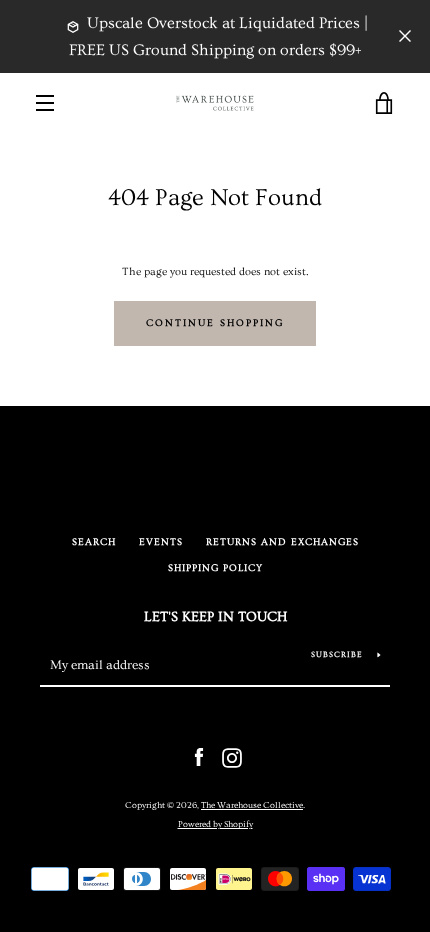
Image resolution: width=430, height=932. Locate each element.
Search (94, 542)
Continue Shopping (215, 323)
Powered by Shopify (215, 824)
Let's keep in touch (215, 617)
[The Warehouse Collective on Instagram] (232, 755)
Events (161, 542)
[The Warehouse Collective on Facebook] (199, 755)
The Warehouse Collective (252, 805)
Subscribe (337, 654)
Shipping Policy (215, 568)
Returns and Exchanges (282, 542)
